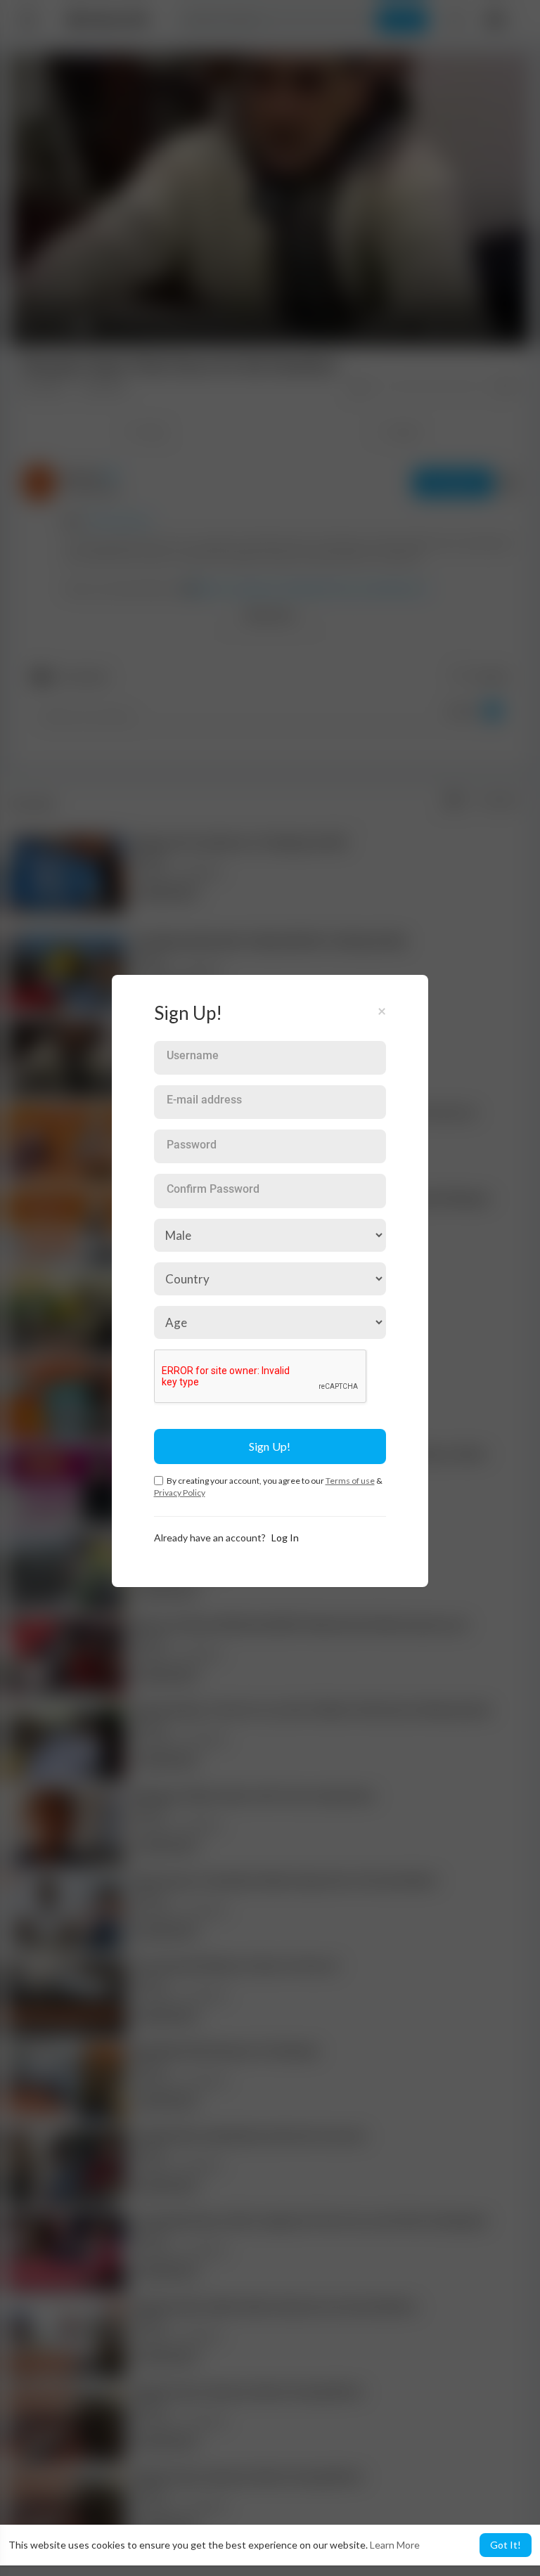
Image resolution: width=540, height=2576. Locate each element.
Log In (285, 1538)
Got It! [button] (506, 2545)
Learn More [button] (395, 2545)
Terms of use (350, 1481)
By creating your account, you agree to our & (268, 1487)
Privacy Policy (180, 1493)
